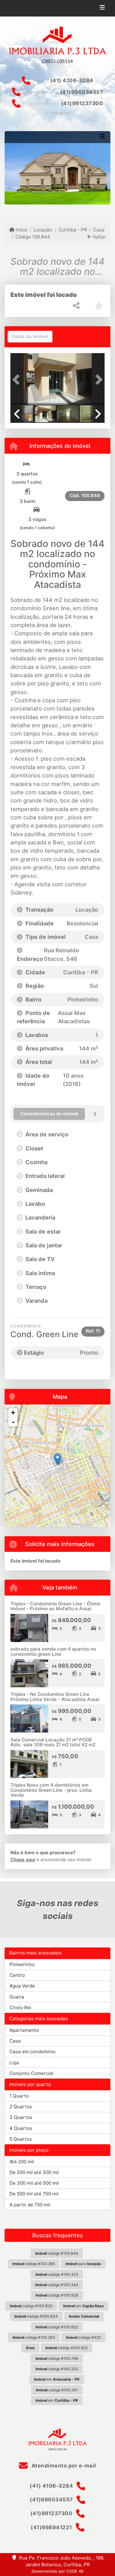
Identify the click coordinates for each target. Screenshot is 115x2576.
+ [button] (13, 1413)
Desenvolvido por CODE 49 (57, 2571)
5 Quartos (21, 2139)
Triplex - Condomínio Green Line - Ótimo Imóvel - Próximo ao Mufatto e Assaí (55, 1606)
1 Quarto (19, 2096)
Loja (14, 2063)
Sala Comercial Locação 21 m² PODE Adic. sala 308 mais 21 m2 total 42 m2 (53, 1742)
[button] (17, 380)
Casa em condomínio (33, 2052)
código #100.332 (57, 2369)
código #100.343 (57, 2285)
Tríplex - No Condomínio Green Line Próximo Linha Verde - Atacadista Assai (55, 1697)
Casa (99, 230)
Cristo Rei (20, 2008)
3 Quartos (21, 2117)
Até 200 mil (22, 2162)
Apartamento (24, 2030)
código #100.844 (57, 2253)
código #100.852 (57, 2327)
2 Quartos (21, 2107)
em (83, 2306)
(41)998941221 (51, 2527)
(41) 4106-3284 (72, 80)
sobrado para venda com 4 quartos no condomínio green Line (53, 1652)
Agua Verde (22, 1986)
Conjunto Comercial (31, 2073)
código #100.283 (34, 2337)
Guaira (17, 1997)
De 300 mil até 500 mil (34, 2183)
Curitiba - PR (73, 230)
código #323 (83, 2337)
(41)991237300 (82, 103)
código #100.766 (57, 2358)
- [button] (13, 1422)
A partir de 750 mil (30, 2205)
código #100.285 (34, 2264)
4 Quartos (21, 2128)
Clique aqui (23, 1860)
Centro (17, 1975)
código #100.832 (31, 2306)
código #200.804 (36, 2316)
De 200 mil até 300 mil (34, 2172)
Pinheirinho (22, 1964)
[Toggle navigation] (102, 8)
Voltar (99, 237)
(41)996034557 (82, 92)
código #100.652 (67, 2348)
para (83, 2264)
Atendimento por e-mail (63, 2466)
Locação (43, 230)
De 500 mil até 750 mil (34, 2194)
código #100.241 (57, 2390)
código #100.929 (57, 2295)
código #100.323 (57, 2274)
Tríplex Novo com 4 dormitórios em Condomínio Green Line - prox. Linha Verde (51, 1790)
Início (21, 230)
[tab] (30, 337)
